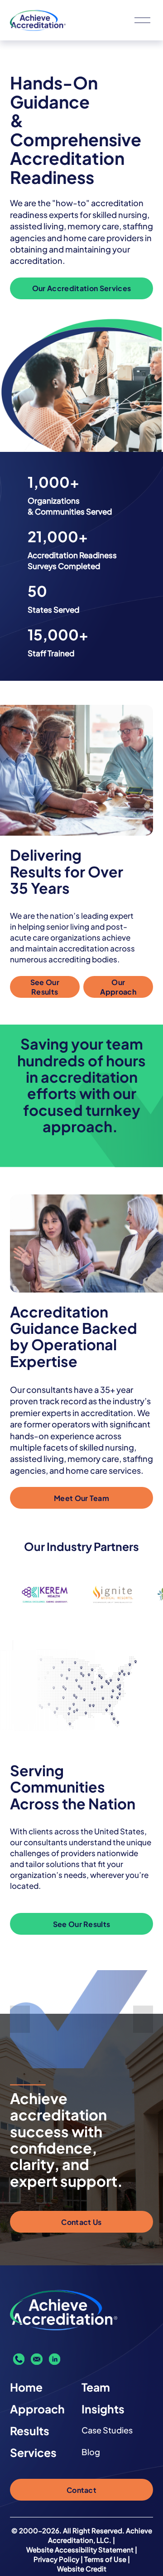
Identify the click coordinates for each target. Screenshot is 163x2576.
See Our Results (45, 987)
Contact (81, 2490)
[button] (20, 2019)
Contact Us (81, 2222)
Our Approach (118, 987)
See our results (82, 1924)
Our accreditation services (81, 288)
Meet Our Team (81, 1498)
